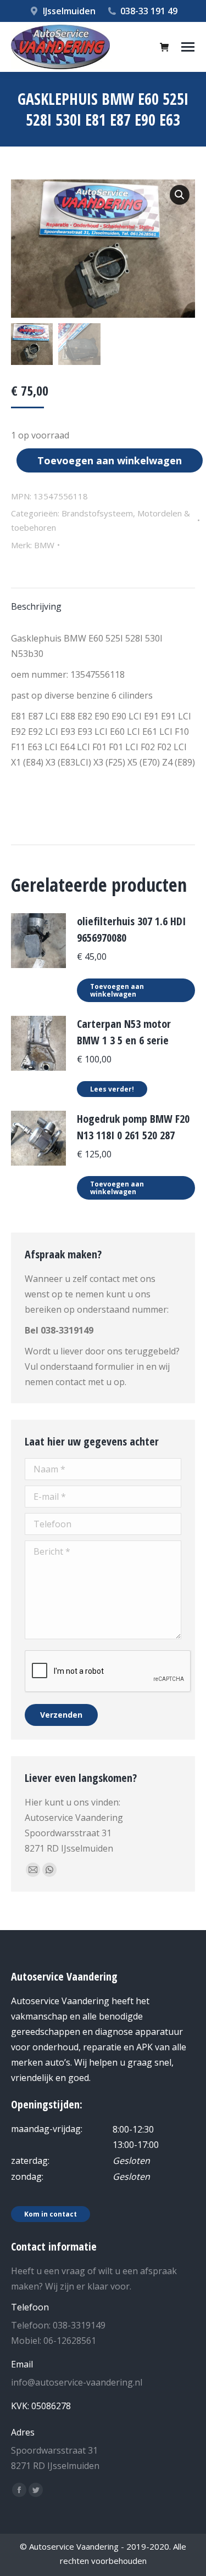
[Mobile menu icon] (188, 47)
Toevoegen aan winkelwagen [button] (117, 990)
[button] (180, 195)
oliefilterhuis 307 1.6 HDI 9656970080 (131, 929)
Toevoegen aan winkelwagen (110, 460)
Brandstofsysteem (97, 513)
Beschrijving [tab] (36, 606)
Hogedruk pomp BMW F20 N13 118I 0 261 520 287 (133, 1127)
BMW (44, 545)
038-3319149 (67, 1330)
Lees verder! (112, 1089)
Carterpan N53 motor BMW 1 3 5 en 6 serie (124, 1032)
